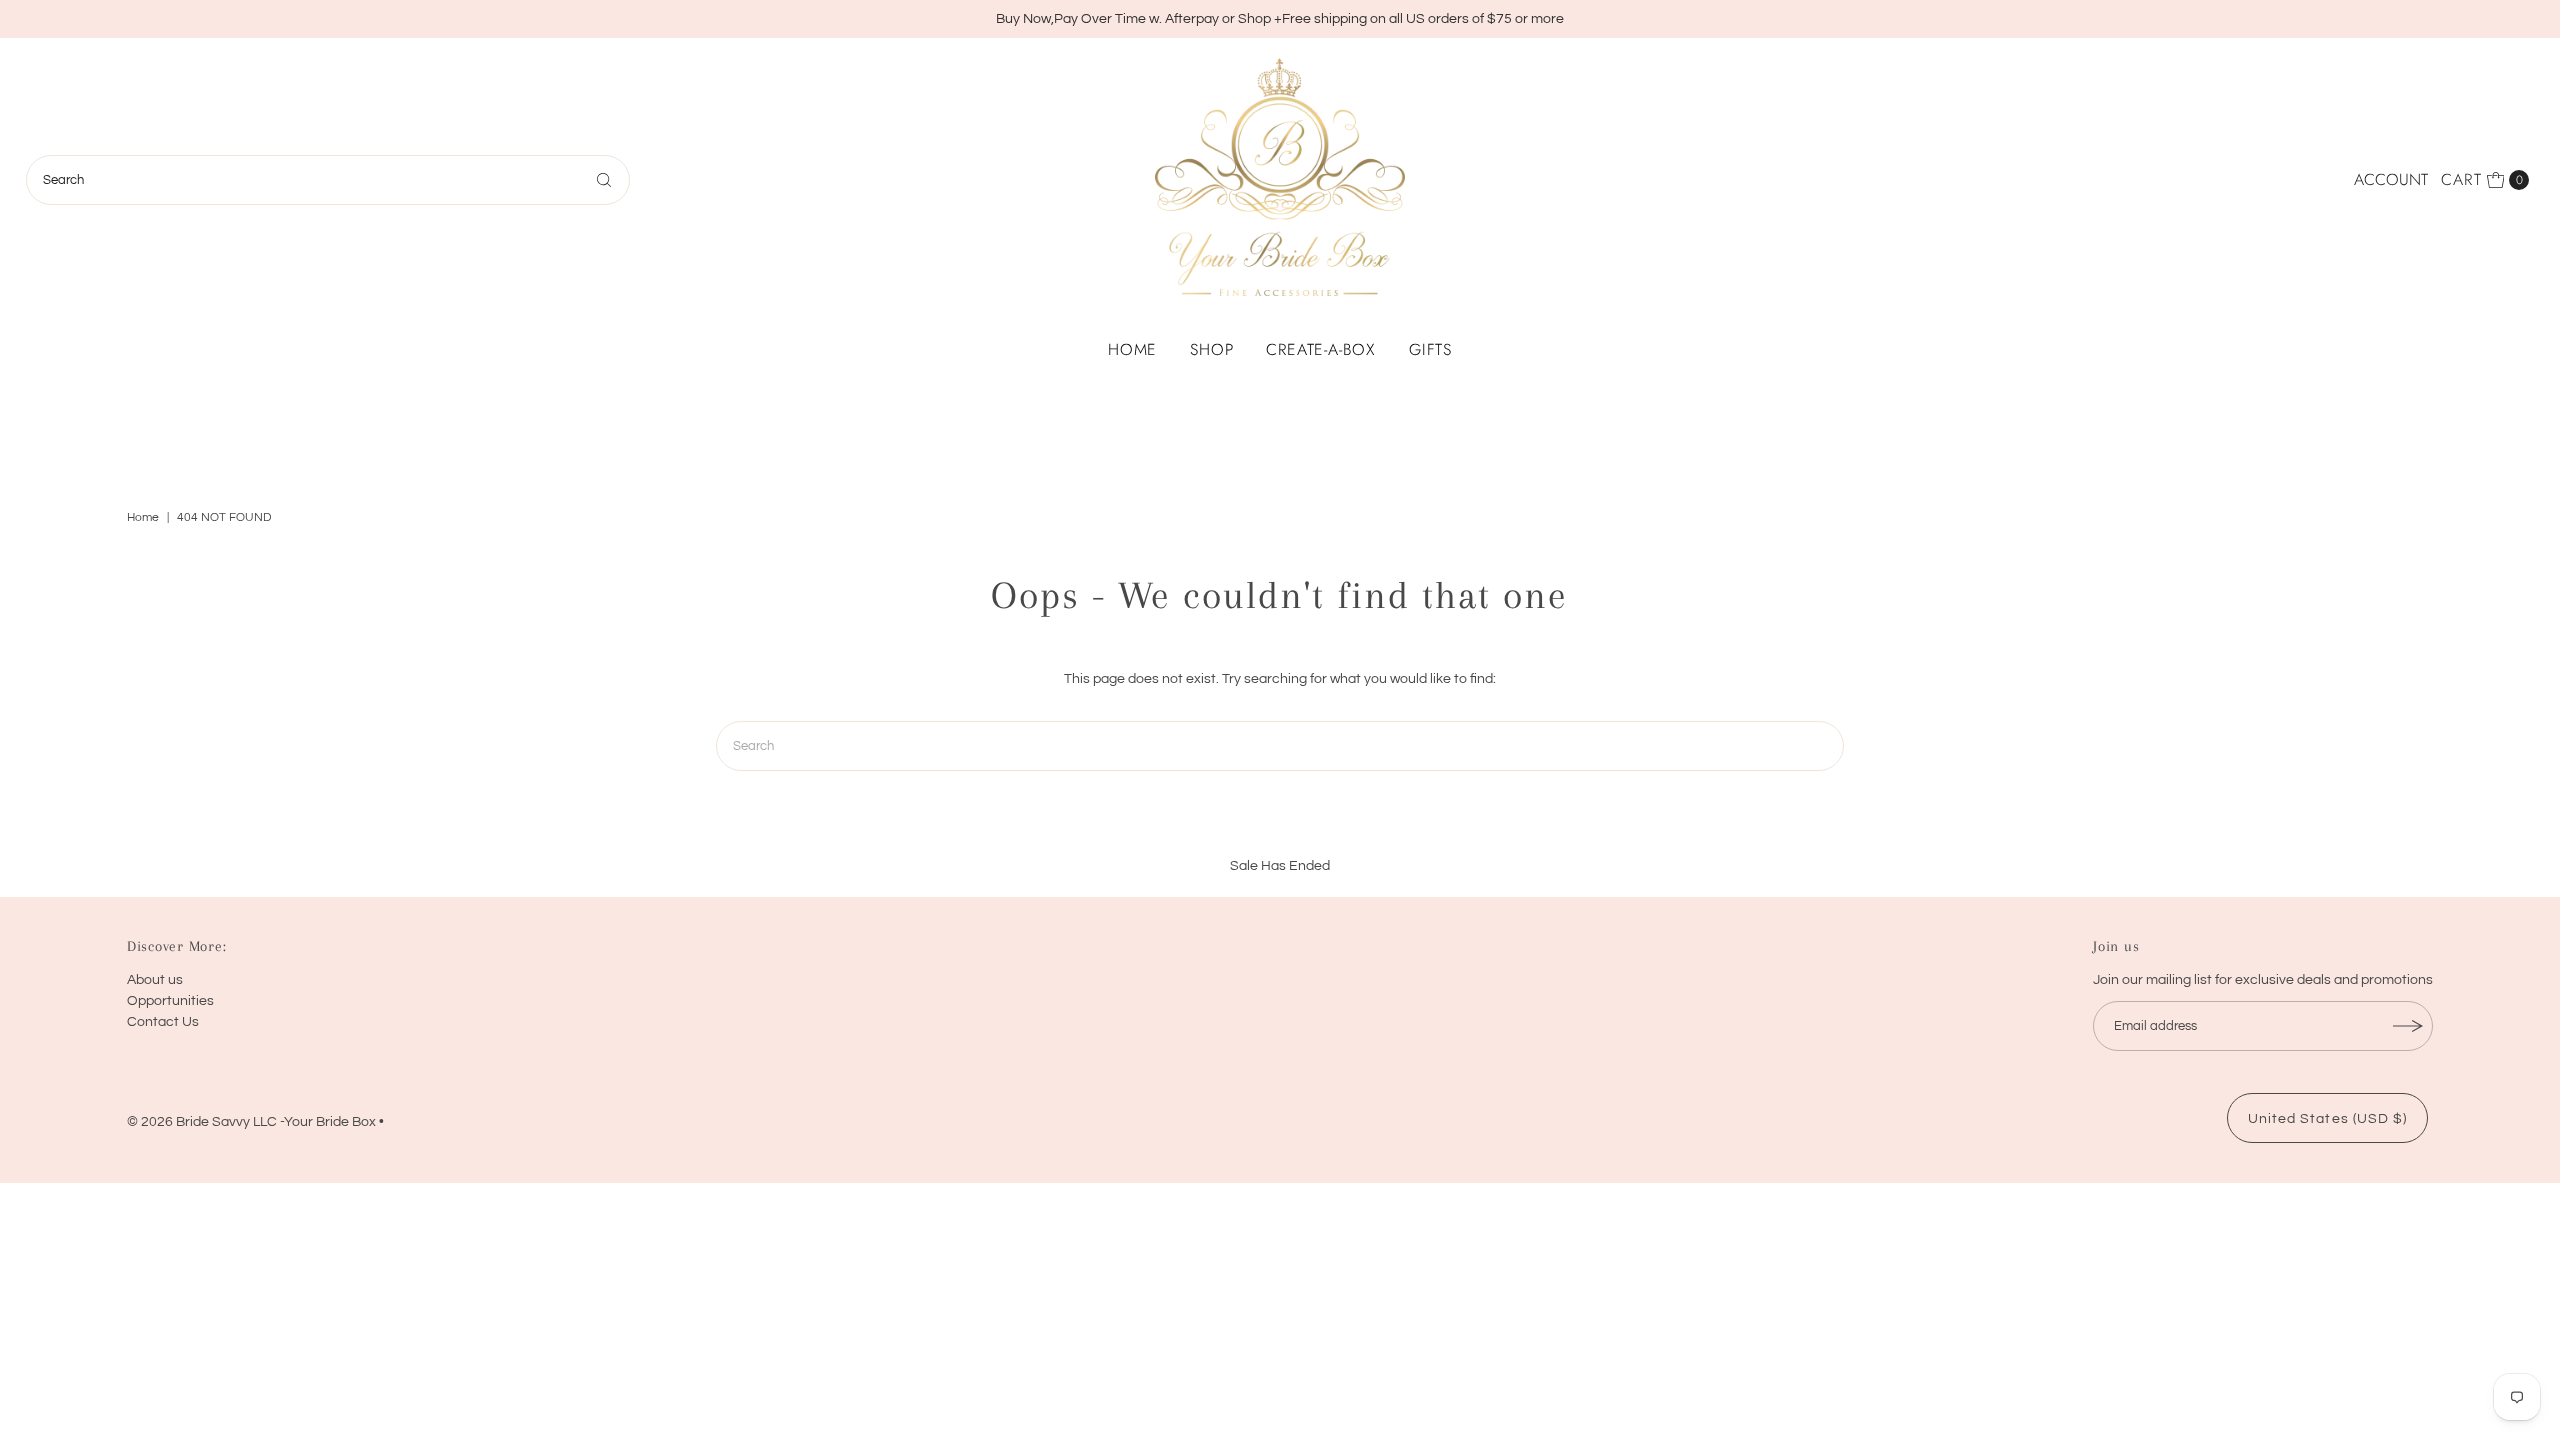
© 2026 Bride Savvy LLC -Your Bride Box (251, 1122)
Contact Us (163, 1022)
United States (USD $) (2327, 1119)
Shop (1211, 349)
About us (155, 980)
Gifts (1430, 349)
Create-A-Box (1321, 349)
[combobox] (328, 180)
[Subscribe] (2408, 1026)
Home (1132, 349)
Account (2391, 179)
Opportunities (170, 1001)
